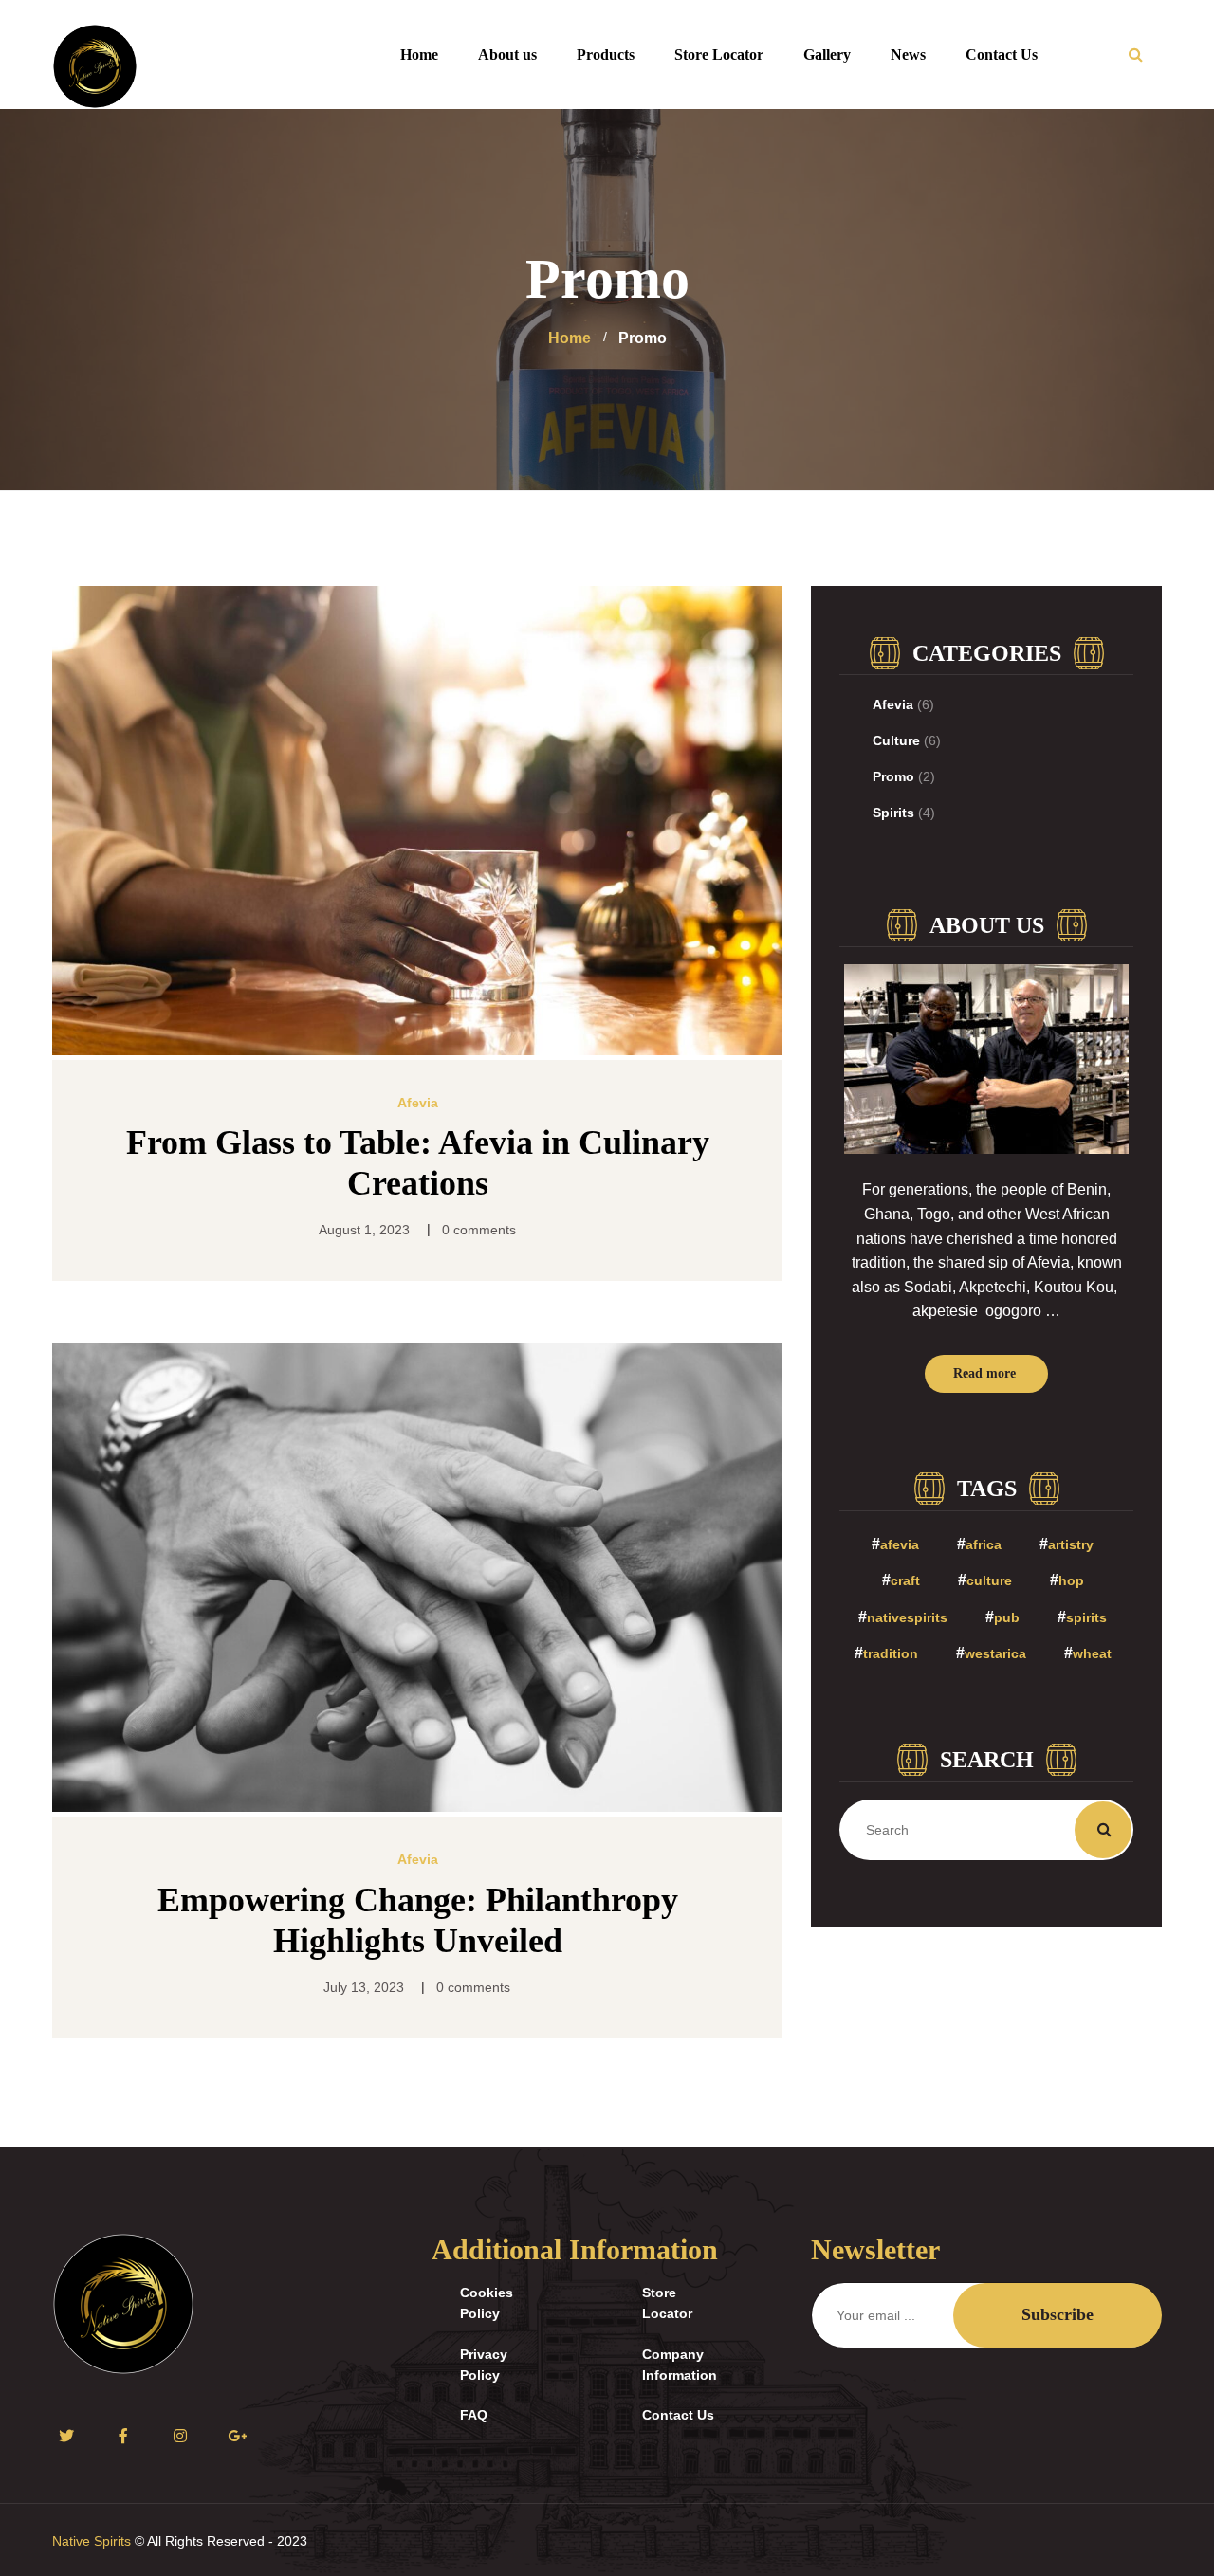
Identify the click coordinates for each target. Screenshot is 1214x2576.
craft (905, 1580)
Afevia (418, 1103)
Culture (896, 740)
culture (989, 1580)
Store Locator (667, 2303)
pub (1007, 1617)
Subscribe (1058, 2314)
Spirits (893, 813)
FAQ (474, 2415)
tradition (891, 1653)
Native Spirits (92, 2541)
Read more (984, 1373)
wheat (1092, 1653)
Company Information (680, 2365)
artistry (1071, 1544)
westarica (995, 1653)
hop (1071, 1580)
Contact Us (678, 2415)
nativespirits (907, 1617)
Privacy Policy (484, 2365)
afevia (900, 1544)
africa (984, 1544)
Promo (893, 776)
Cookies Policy (487, 2303)
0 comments (479, 1230)
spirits (1086, 1617)
